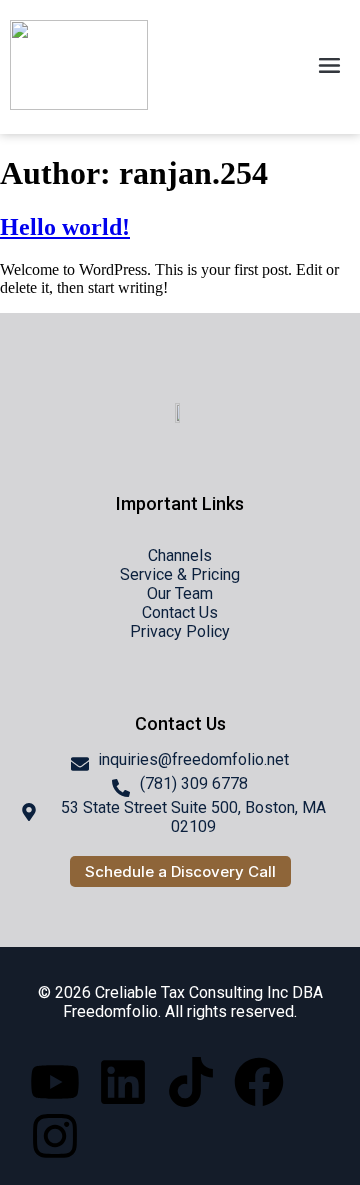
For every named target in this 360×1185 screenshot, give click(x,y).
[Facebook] (259, 1082)
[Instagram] (55, 1136)
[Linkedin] (123, 1082)
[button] (330, 67)
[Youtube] (55, 1082)
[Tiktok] (191, 1082)
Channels (180, 555)
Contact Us (180, 612)
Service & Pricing (180, 574)
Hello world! (65, 227)
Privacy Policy (180, 631)
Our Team (180, 593)
